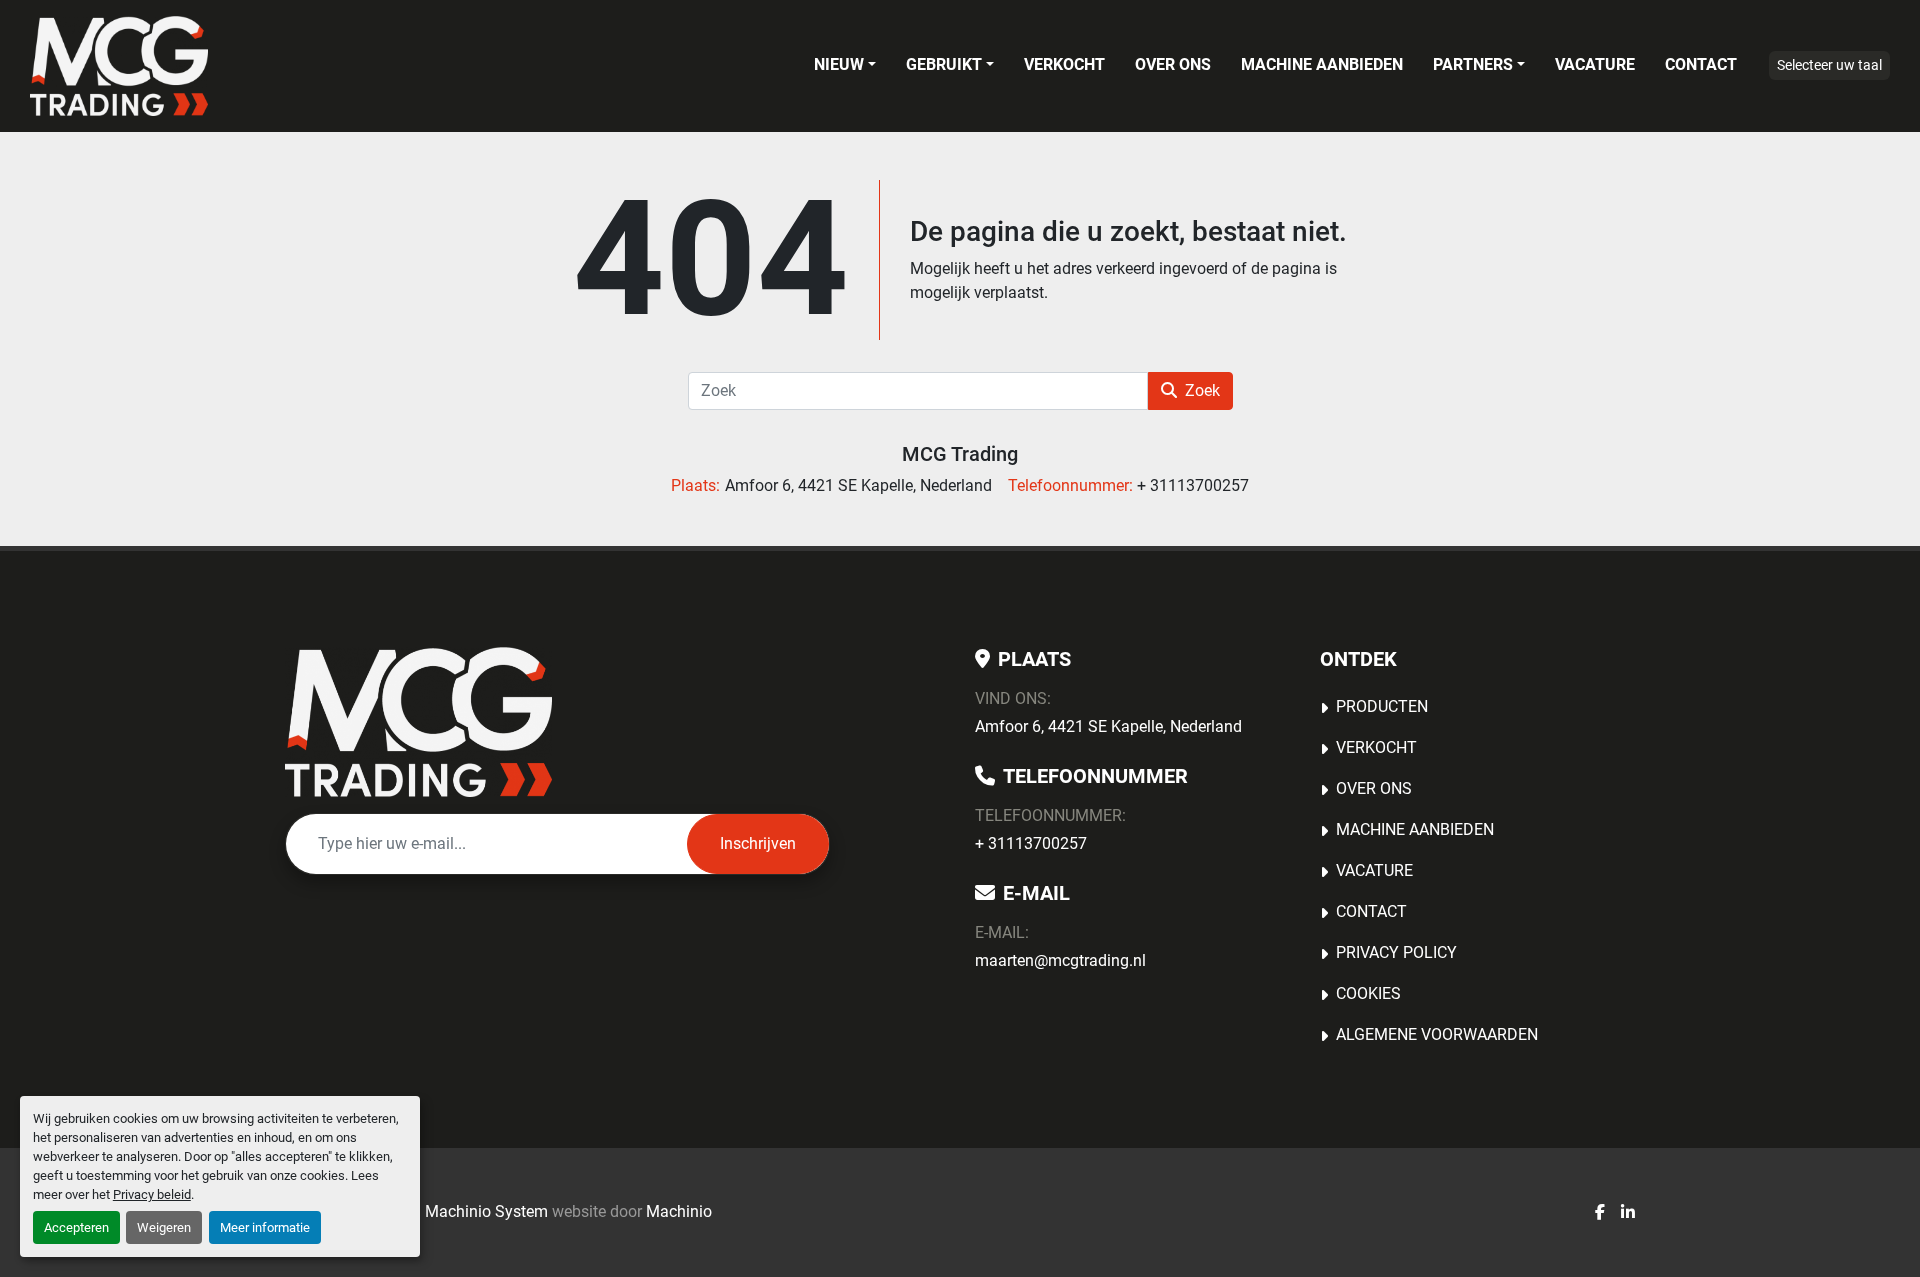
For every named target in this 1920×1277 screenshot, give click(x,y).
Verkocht (1064, 64)
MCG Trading (960, 454)
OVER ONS (1173, 64)
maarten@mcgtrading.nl (1060, 960)
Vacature (1595, 64)
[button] (845, 65)
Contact (1701, 64)
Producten (1382, 706)
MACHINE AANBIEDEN (1322, 64)
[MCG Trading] (418, 722)
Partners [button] (1473, 64)
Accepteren (76, 1227)
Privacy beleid (152, 1194)
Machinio (679, 1211)
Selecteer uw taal (1829, 65)
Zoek (1202, 390)
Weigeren (164, 1227)
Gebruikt (944, 64)
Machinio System (486, 1211)
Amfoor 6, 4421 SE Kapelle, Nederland (1108, 726)
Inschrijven (758, 843)
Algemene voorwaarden (1437, 1034)
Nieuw (839, 64)
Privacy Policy (1396, 952)
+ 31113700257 (1031, 843)
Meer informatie (265, 1227)
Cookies (1368, 993)
